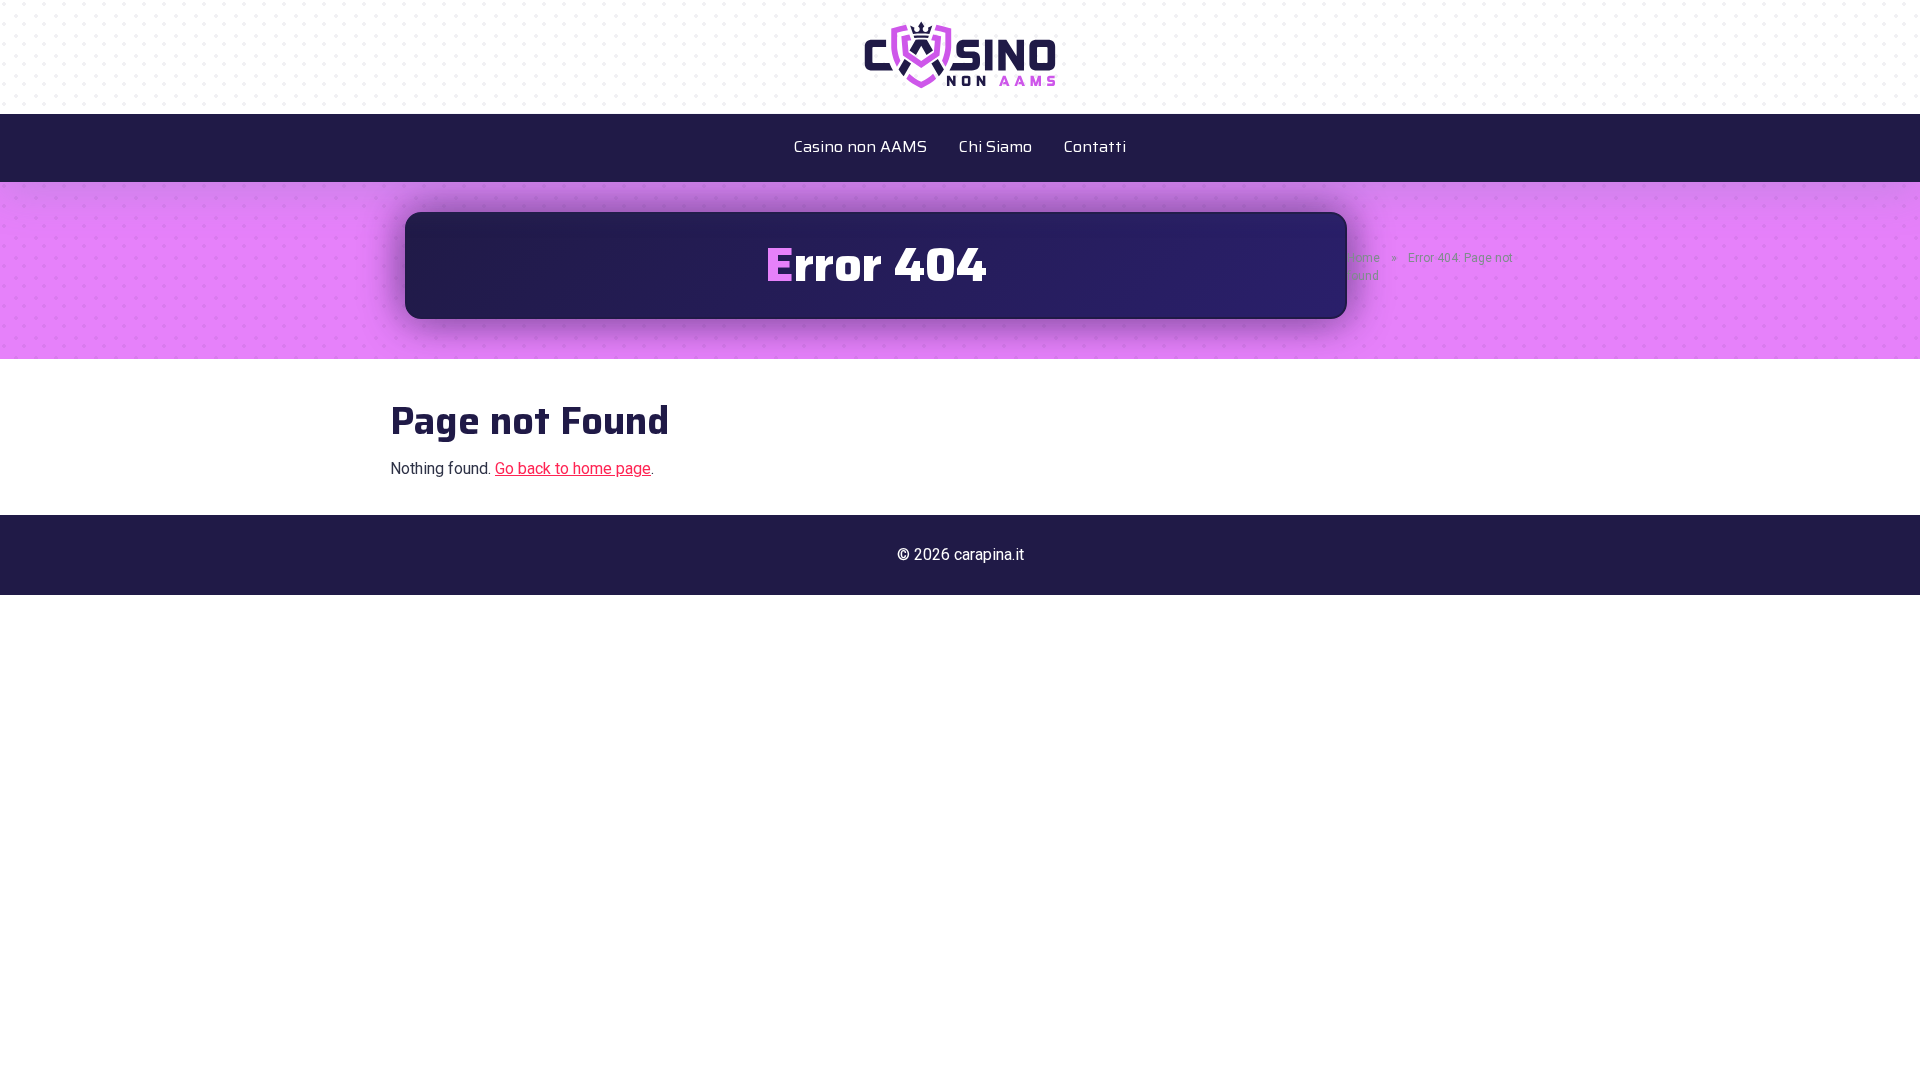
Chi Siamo (995, 146)
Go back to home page (573, 468)
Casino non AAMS (860, 146)
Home (1363, 258)
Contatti (1095, 146)
